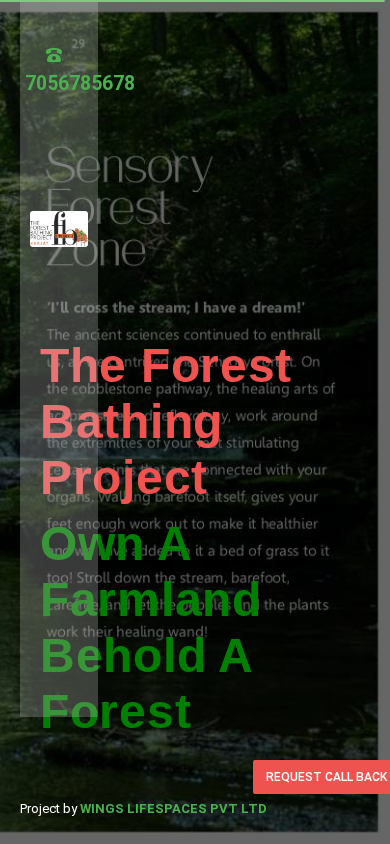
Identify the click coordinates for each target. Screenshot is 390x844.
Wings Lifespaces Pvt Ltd (173, 808)
